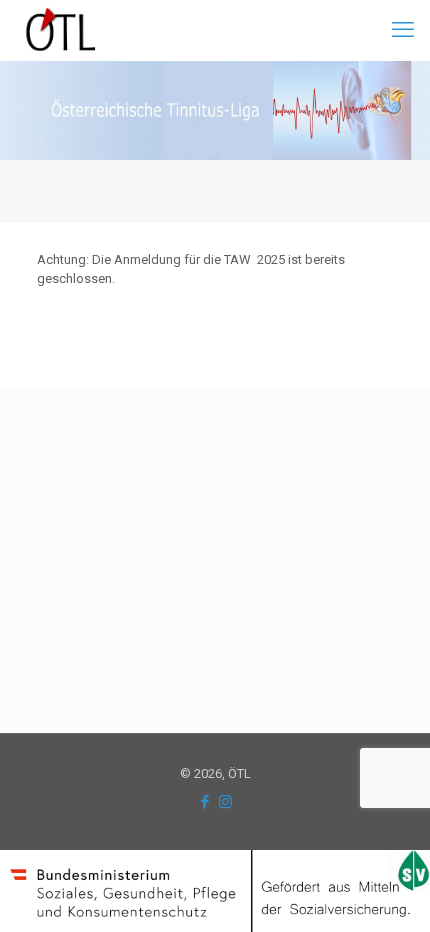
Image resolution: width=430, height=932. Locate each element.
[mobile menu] (403, 30)
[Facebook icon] (204, 802)
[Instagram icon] (225, 802)
